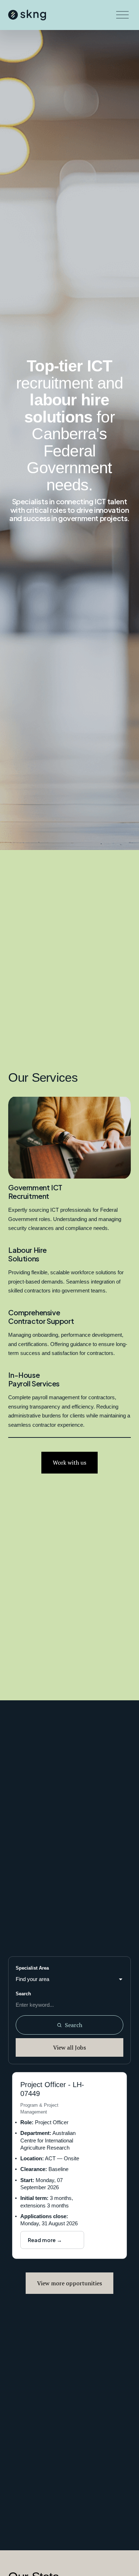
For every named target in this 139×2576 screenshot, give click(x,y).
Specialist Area (32, 1968)
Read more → (45, 2240)
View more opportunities (69, 2283)
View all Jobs (69, 2047)
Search (23, 1994)
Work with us (69, 1462)
